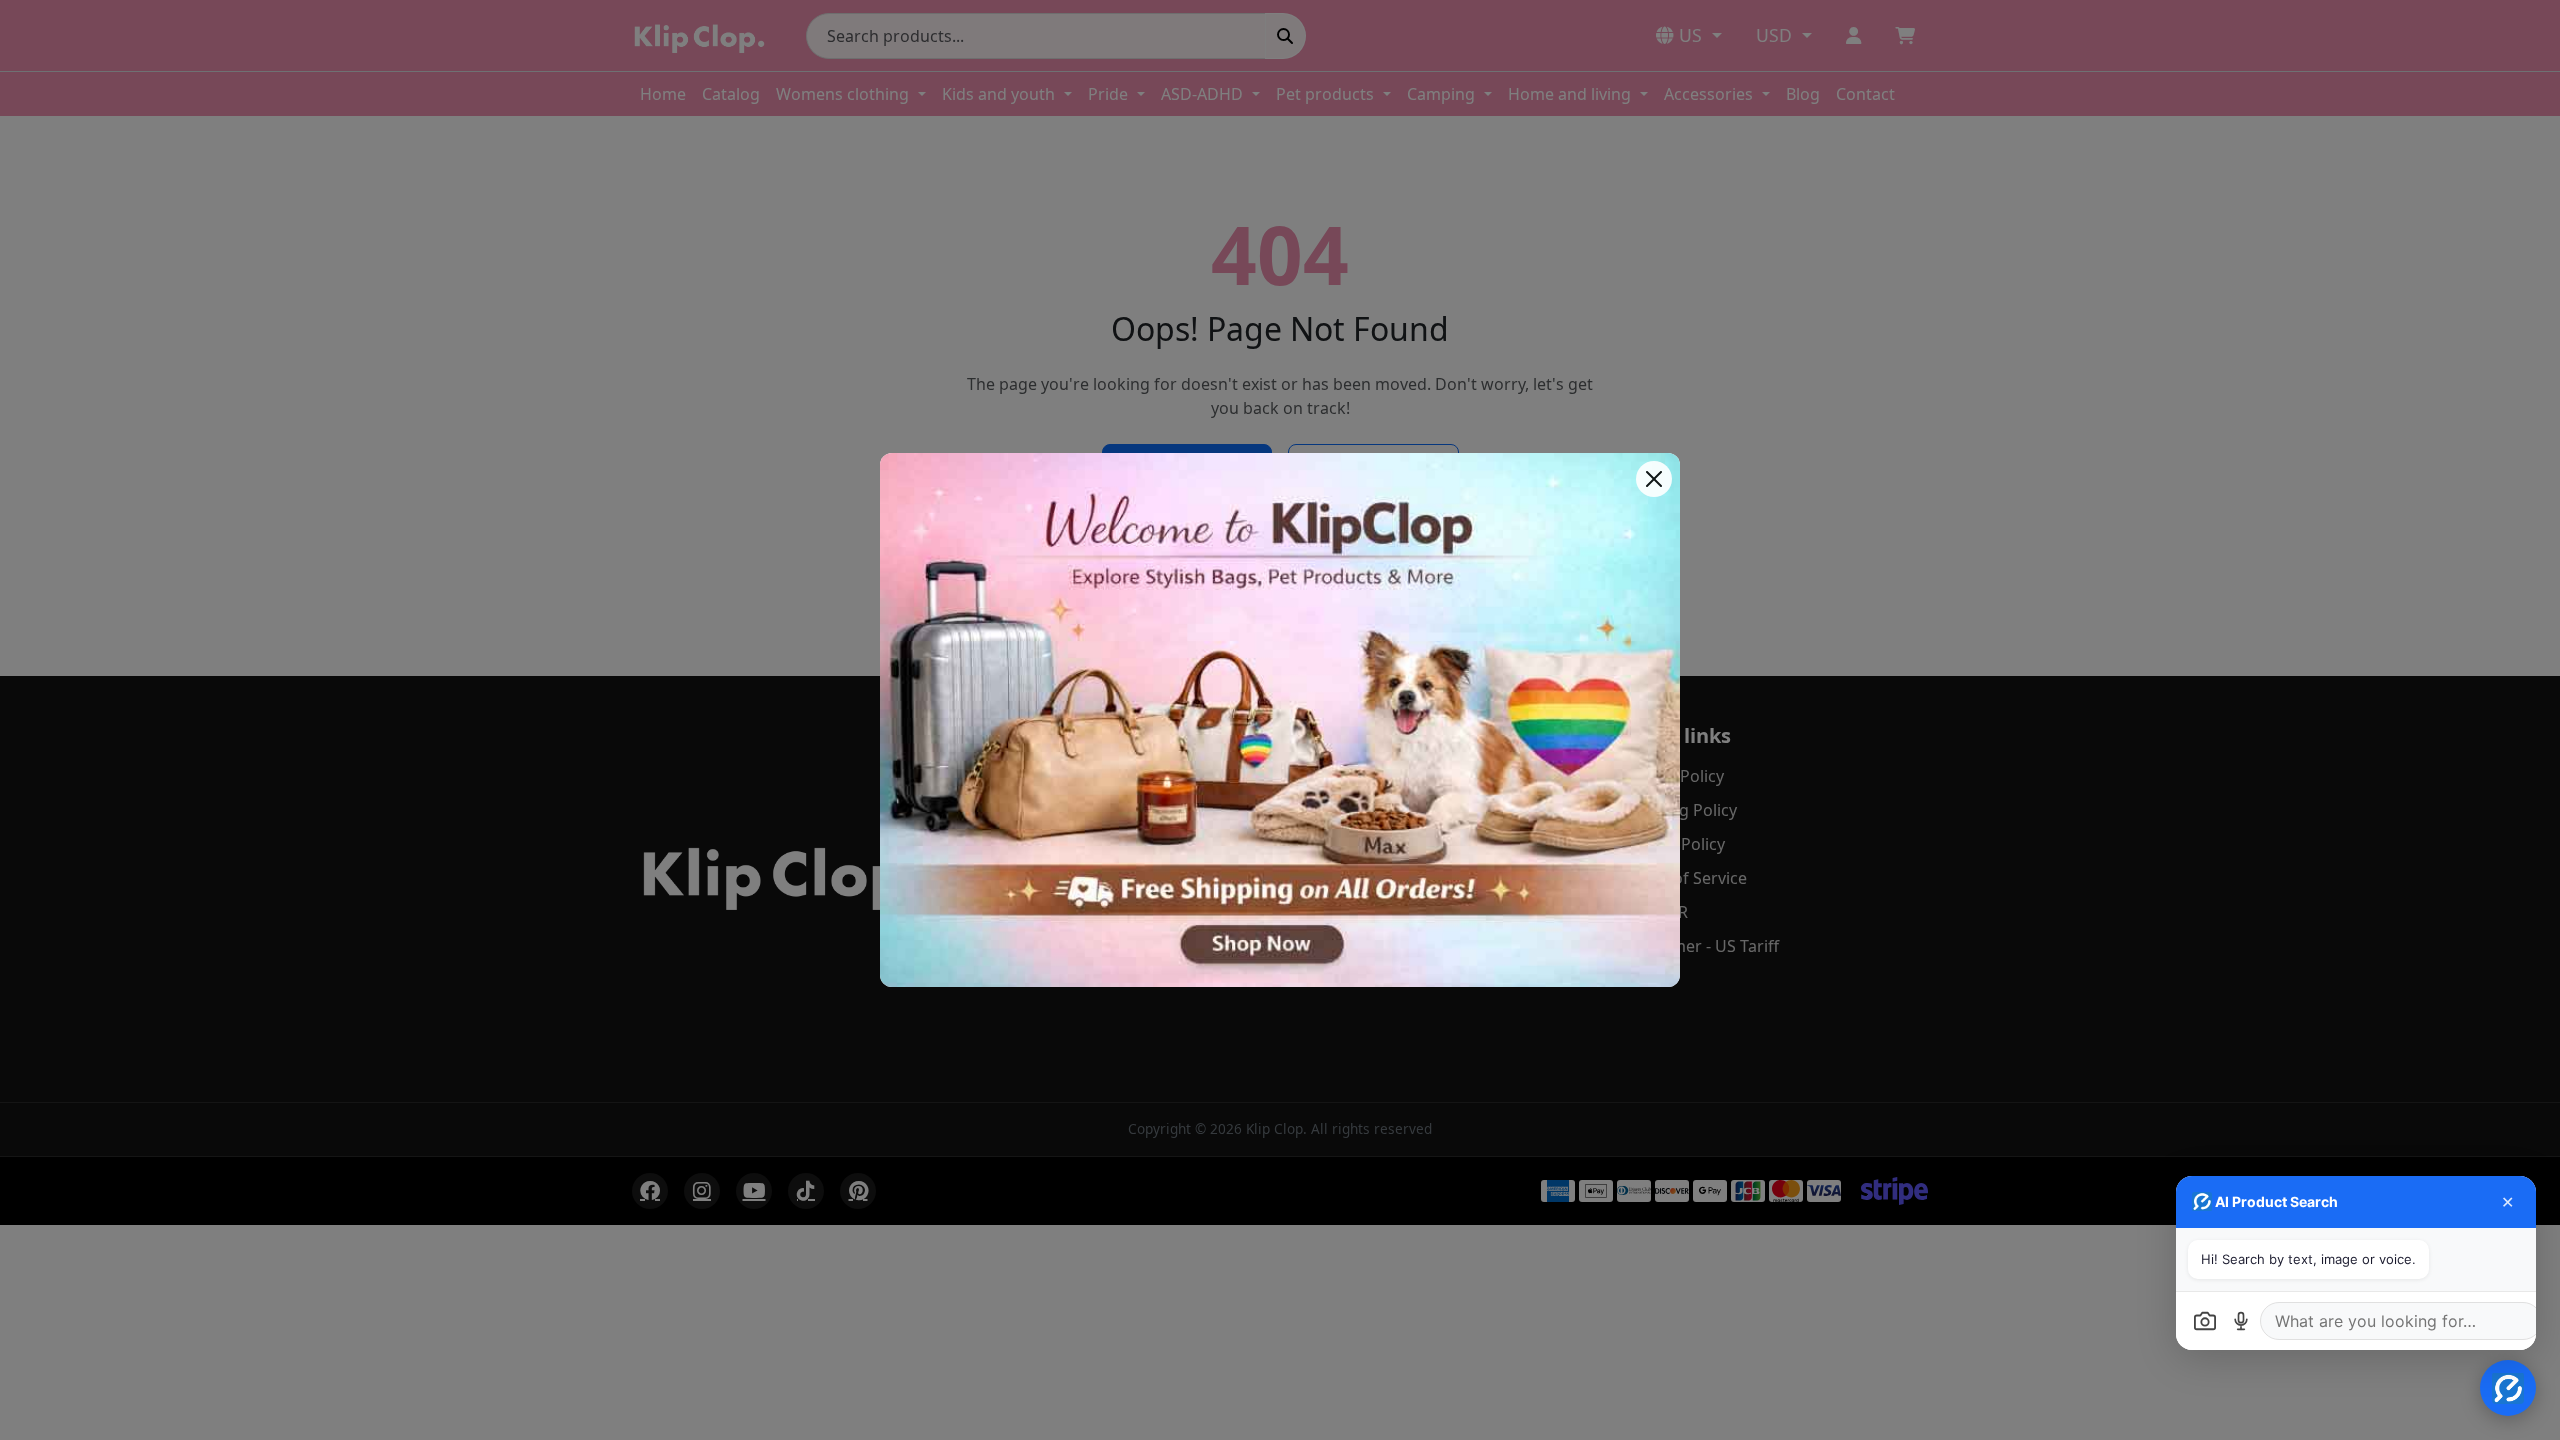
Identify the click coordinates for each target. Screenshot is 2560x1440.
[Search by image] (2205, 1321)
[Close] (1654, 479)
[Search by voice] (2241, 1321)
